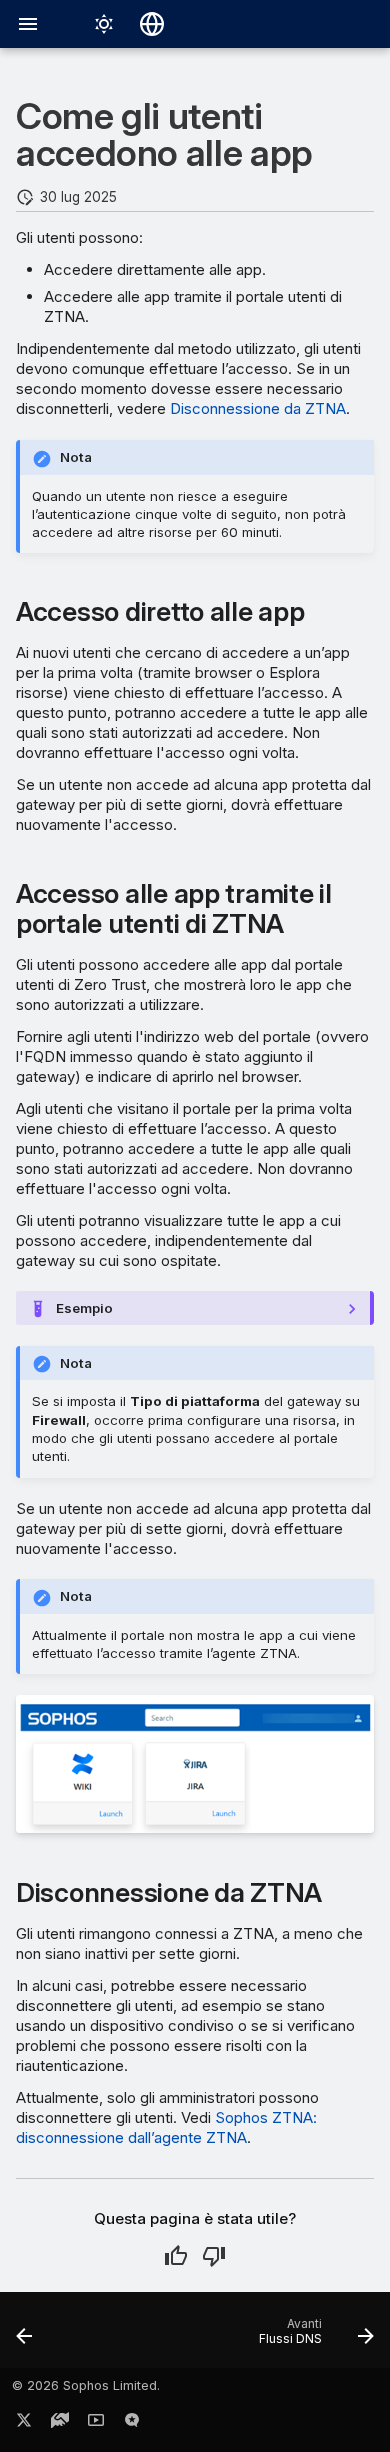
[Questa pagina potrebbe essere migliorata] (214, 2256)
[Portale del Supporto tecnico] (60, 2424)
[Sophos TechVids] (96, 2424)
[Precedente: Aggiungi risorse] (25, 2336)
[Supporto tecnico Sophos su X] (24, 2424)
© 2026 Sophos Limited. (86, 2385)
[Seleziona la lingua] (152, 24)
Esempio (84, 1308)
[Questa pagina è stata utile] (176, 2256)
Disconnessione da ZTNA (258, 408)
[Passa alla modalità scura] (104, 24)
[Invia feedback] (132, 2424)
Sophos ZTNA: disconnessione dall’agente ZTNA (166, 2127)
